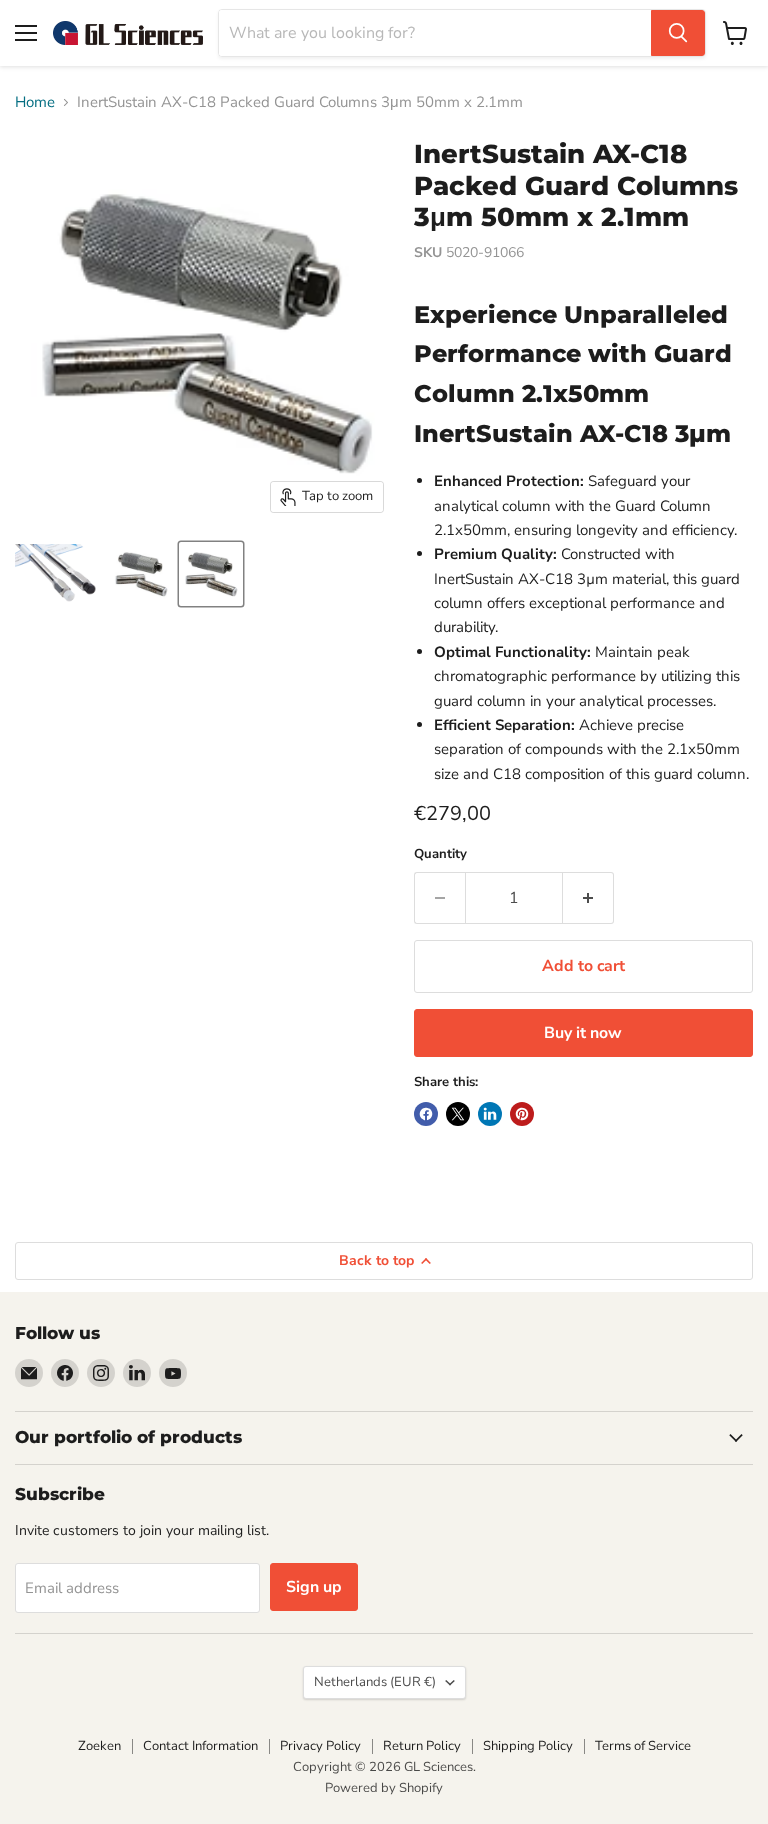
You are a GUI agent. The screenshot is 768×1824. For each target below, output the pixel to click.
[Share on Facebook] (426, 1114)
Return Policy (422, 1746)
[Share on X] (458, 1114)
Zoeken (99, 1746)
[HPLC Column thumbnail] (58, 574)
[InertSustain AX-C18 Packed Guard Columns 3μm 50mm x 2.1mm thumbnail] (141, 574)
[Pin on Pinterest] (522, 1114)
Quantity (440, 854)
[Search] (678, 33)
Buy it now (583, 1033)
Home (35, 102)
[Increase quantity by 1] (588, 898)
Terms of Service (643, 1746)
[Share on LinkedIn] (490, 1114)
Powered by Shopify (384, 1788)
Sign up (314, 1587)
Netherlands (375, 1682)
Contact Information (200, 1746)
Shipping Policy (528, 1746)
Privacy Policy (320, 1746)
